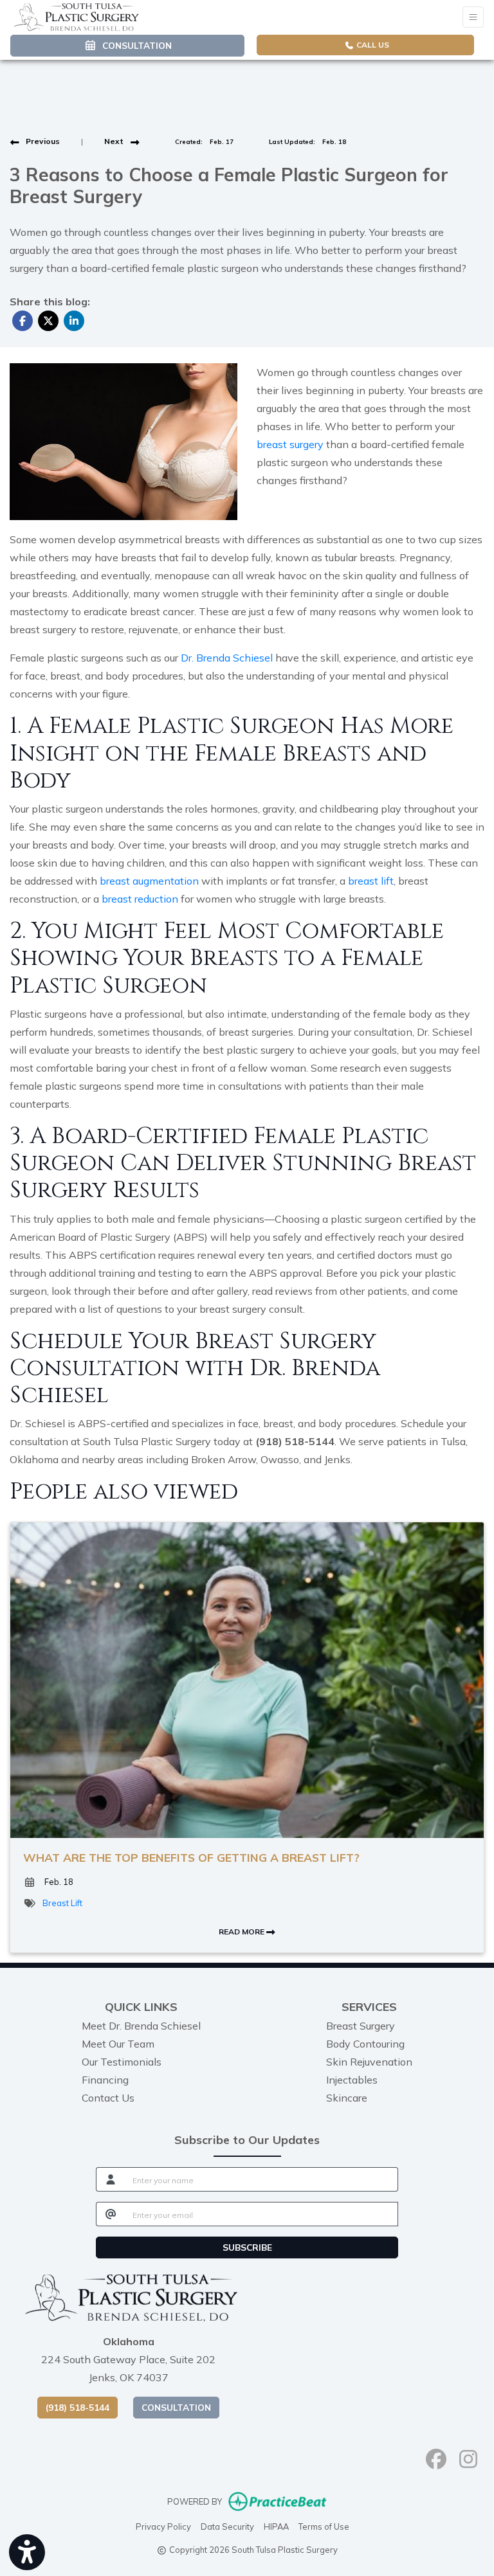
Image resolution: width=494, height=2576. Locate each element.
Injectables (352, 2080)
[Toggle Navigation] (473, 17)
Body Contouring (365, 2044)
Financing (105, 2080)
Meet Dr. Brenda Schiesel (141, 2026)
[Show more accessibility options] (27, 2552)
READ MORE (242, 1932)
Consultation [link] (134, 45)
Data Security (227, 2526)
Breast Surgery (361, 2026)
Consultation (176, 2407)
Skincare (347, 2098)
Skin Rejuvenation (369, 2062)
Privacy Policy (163, 2526)
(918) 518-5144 (78, 2407)
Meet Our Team (118, 2044)
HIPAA (276, 2526)
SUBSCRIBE (247, 2247)
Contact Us (108, 2098)
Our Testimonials (122, 2062)
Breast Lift (62, 1903)
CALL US (372, 45)
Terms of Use (324, 2526)
